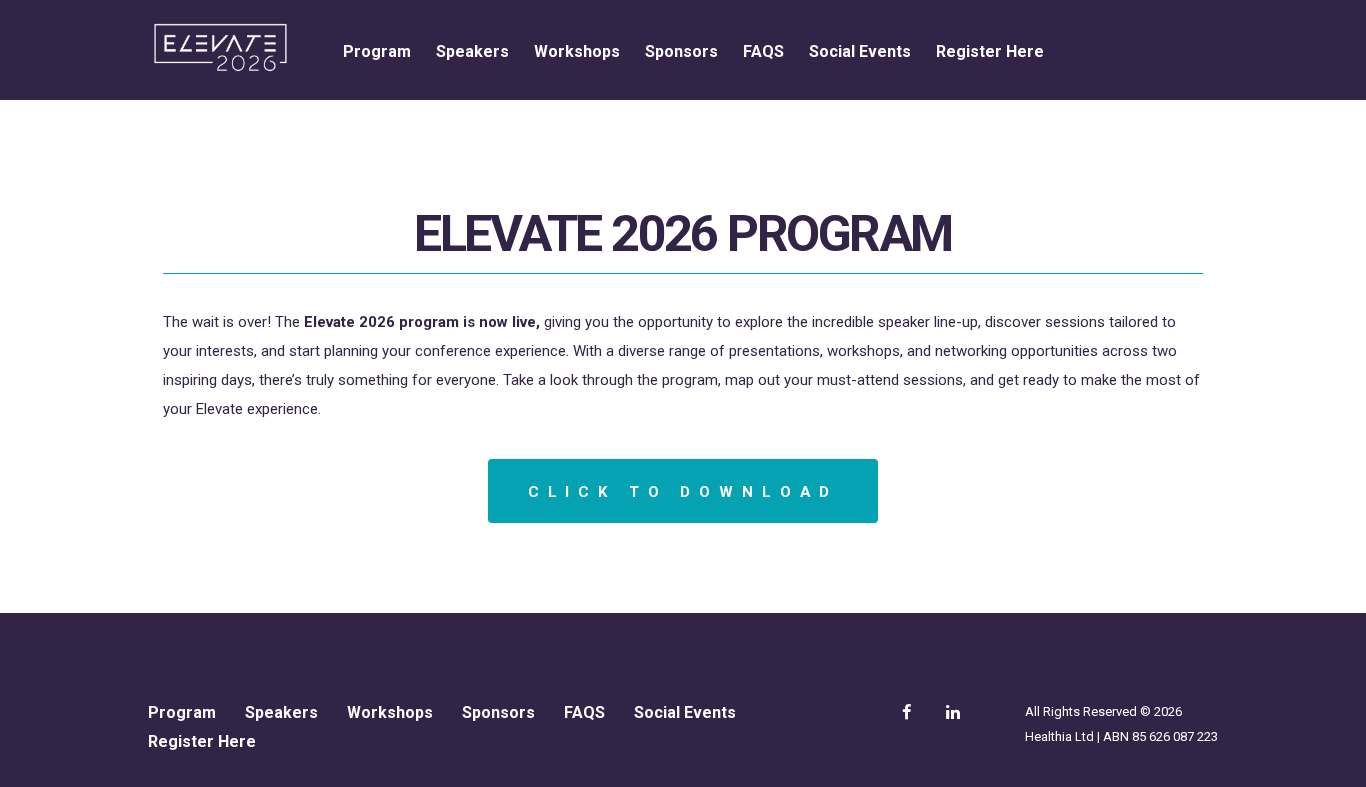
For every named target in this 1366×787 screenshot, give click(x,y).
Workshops (577, 51)
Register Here (990, 51)
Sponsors (681, 51)
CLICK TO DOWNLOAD (683, 492)
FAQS (763, 51)
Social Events (860, 51)
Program (377, 51)
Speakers (472, 51)
